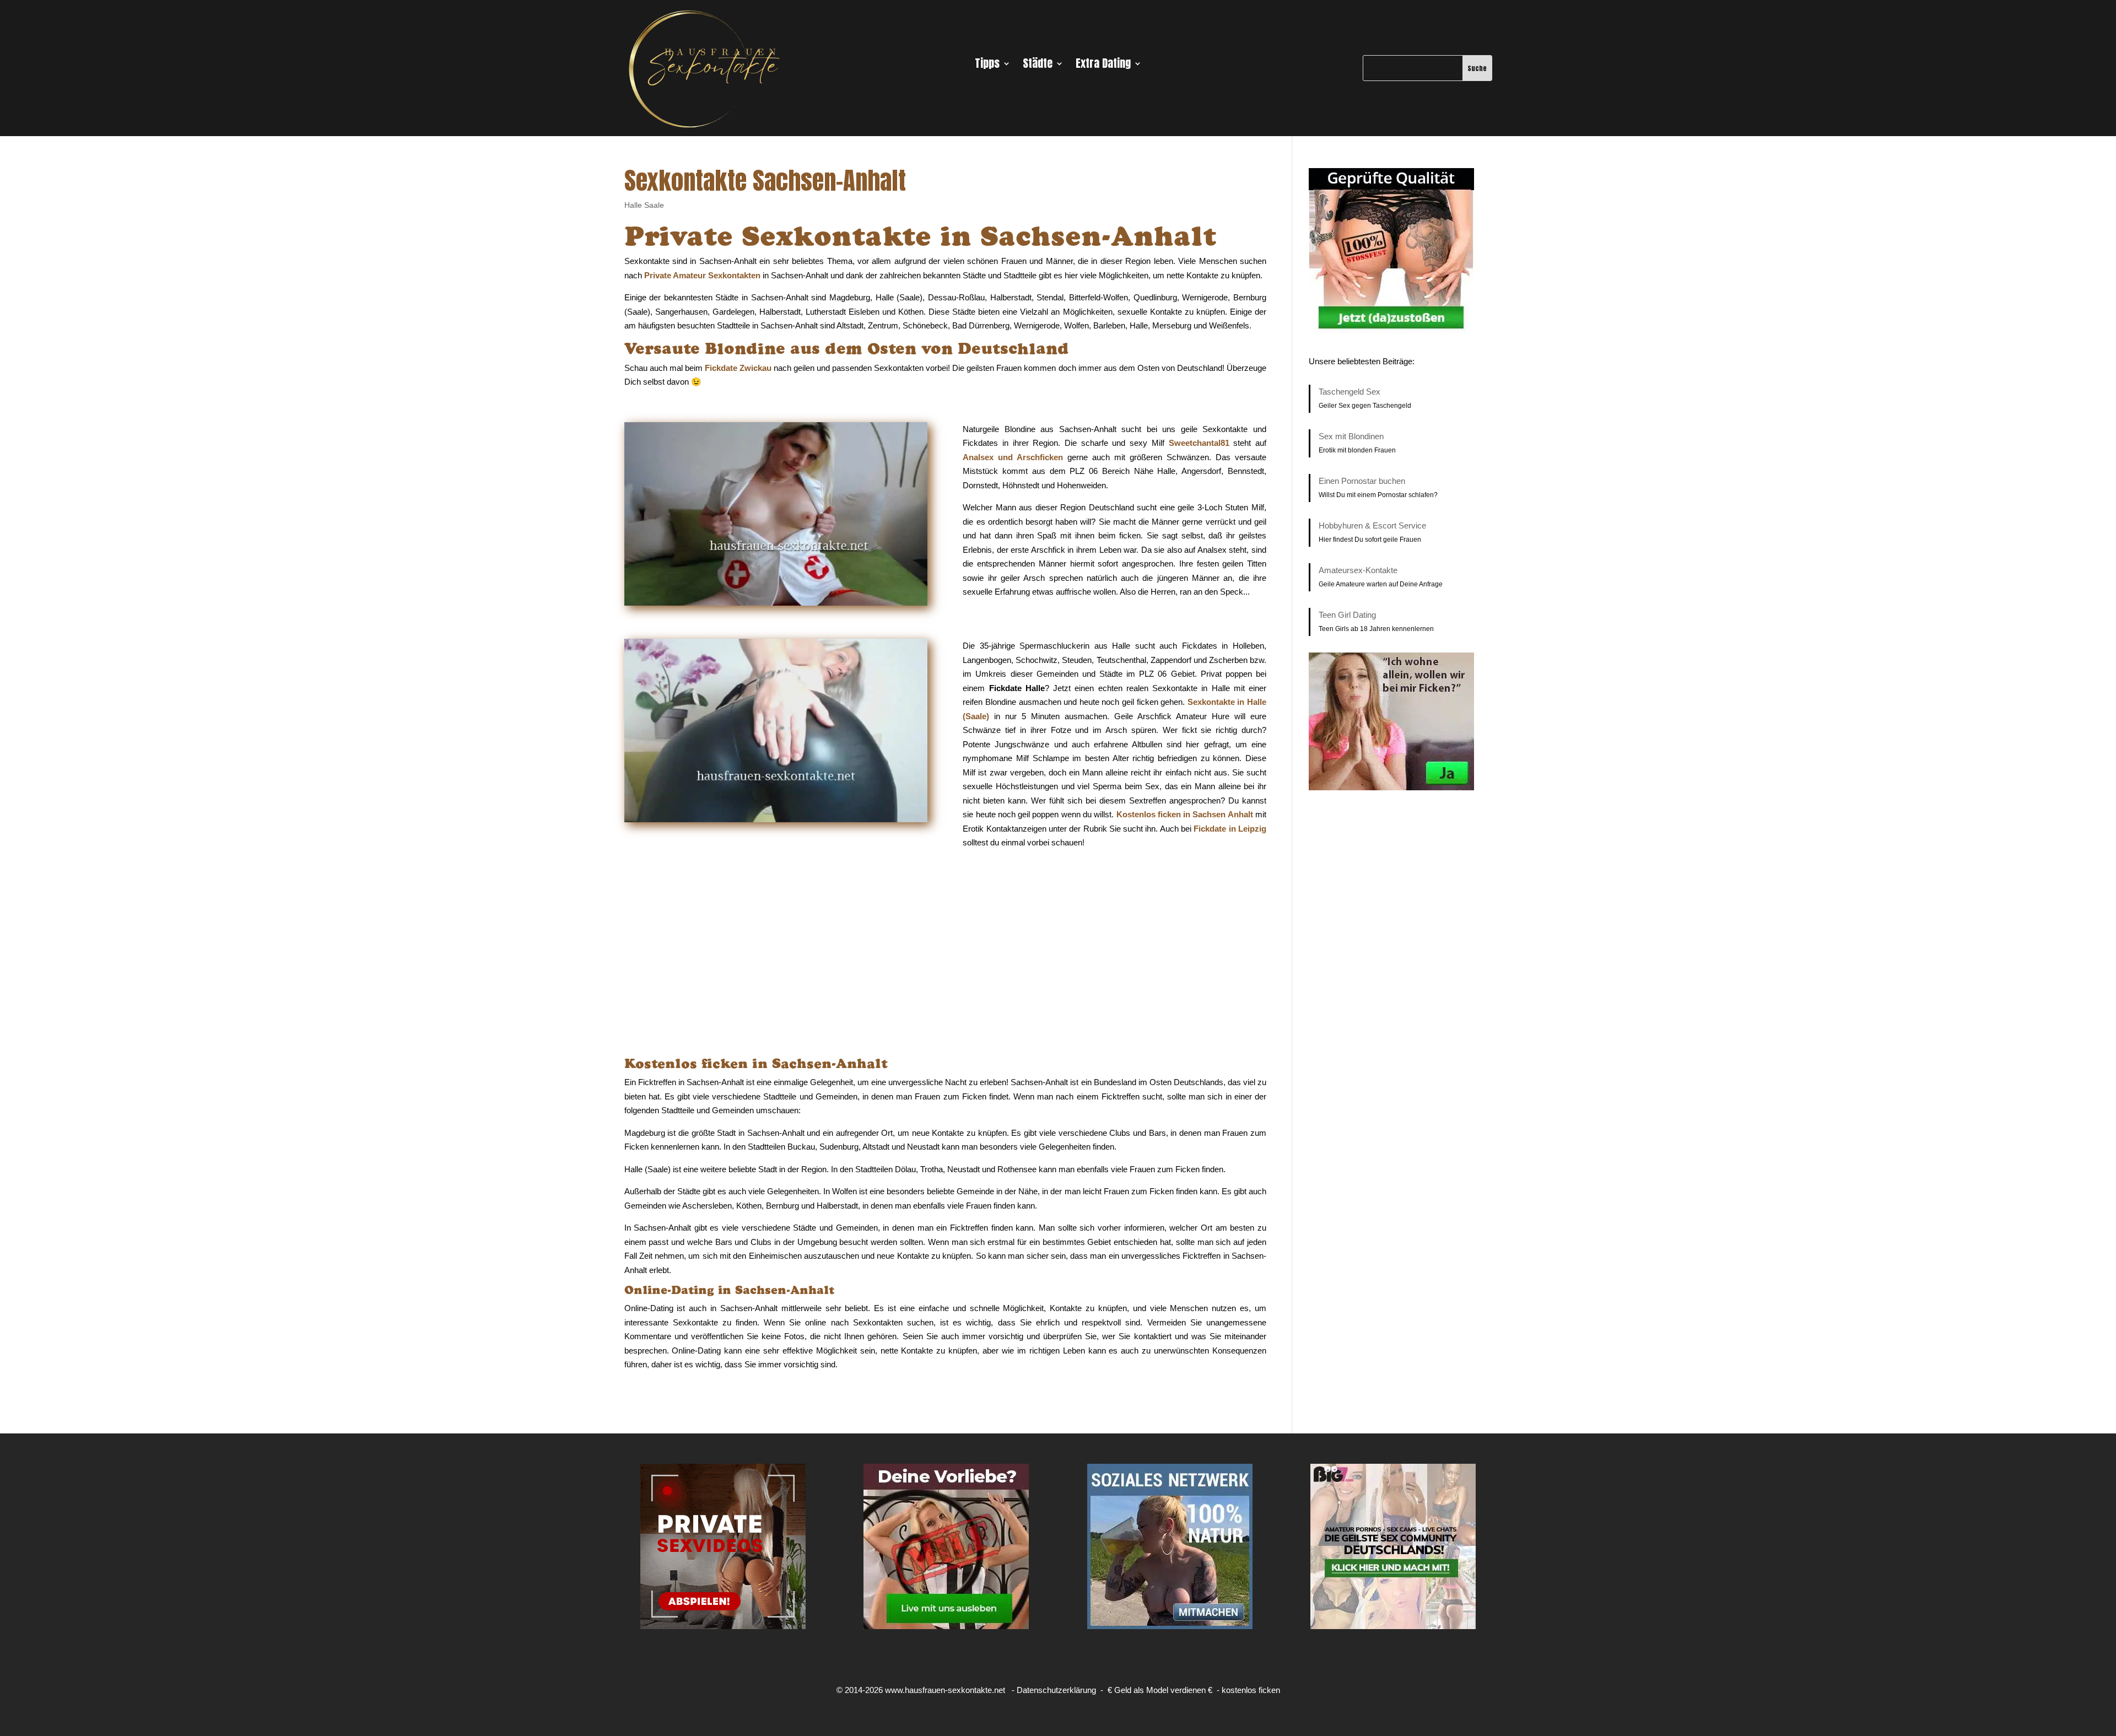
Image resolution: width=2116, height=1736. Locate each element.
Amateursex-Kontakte (1358, 570)
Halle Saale (644, 205)
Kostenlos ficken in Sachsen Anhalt (1185, 814)
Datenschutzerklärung (1056, 1690)
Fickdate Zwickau (738, 368)
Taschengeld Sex (1350, 392)
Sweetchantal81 (1199, 443)
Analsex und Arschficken (1013, 457)
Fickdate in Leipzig (1230, 829)
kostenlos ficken (1251, 1690)
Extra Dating (1103, 66)
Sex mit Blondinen (1351, 436)
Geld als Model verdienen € (1163, 1690)
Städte (1038, 66)
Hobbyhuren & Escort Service (1372, 525)
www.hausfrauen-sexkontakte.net (945, 1690)
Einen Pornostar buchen (1362, 481)
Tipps (987, 66)
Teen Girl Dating (1347, 615)
